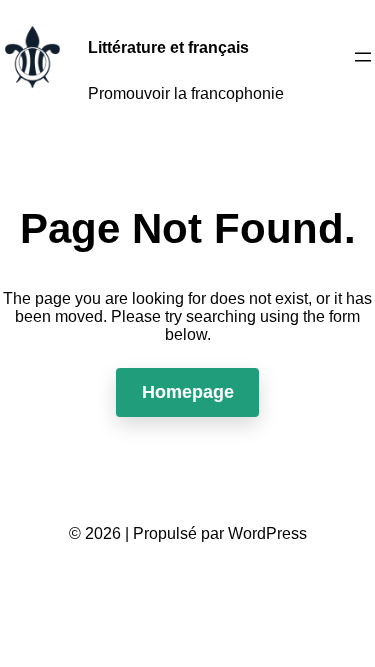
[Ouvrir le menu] (363, 57)
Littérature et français (168, 47)
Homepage (188, 392)
